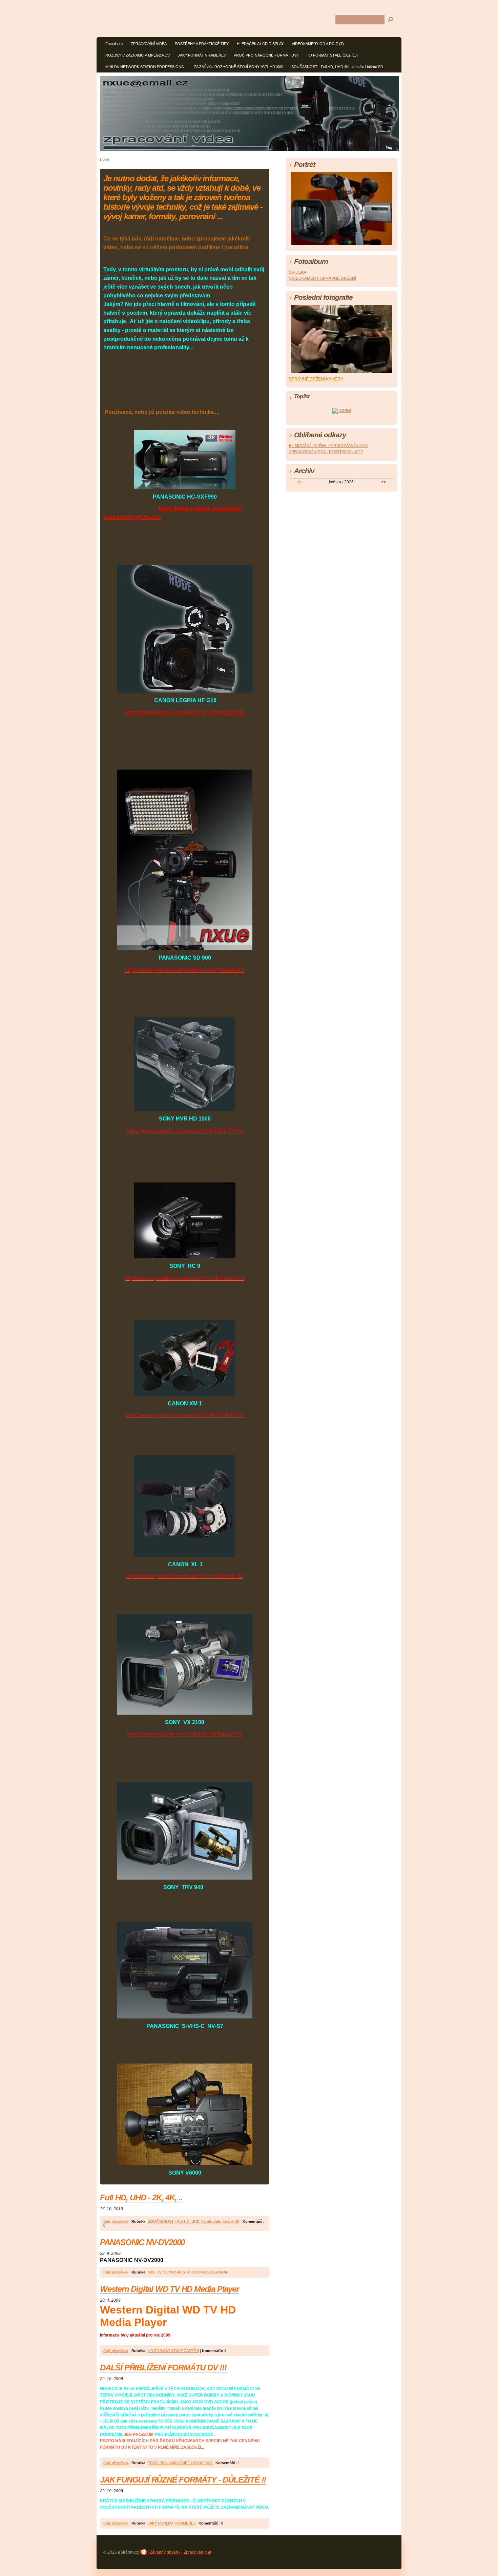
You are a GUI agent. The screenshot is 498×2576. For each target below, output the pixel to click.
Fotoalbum (114, 44)
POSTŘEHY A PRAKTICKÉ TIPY (202, 44)
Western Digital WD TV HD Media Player (169, 2289)
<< (299, 482)
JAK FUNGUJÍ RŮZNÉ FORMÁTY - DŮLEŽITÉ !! (183, 2480)
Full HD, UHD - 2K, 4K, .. (141, 2197)
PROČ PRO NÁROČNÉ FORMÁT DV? (266, 55)
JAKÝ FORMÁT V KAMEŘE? (202, 55)
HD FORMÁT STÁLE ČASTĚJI (332, 55)
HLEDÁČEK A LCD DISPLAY (260, 44)
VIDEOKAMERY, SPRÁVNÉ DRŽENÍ (323, 278)
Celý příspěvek (116, 2221)
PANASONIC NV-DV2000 (142, 2242)
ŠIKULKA (298, 272)
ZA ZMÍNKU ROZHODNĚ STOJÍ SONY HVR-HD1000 (238, 67)
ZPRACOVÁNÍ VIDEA (149, 44)
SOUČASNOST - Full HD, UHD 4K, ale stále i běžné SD (337, 67)
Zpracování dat (197, 2552)
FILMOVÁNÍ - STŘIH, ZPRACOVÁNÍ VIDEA (328, 446)
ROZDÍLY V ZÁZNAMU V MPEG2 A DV (138, 55)
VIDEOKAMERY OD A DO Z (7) (318, 44)
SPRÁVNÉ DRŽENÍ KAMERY (316, 379)
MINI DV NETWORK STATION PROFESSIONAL (146, 67)
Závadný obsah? (165, 2552)
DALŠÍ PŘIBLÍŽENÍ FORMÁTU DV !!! (163, 2368)
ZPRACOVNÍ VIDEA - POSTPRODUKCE (326, 452)
